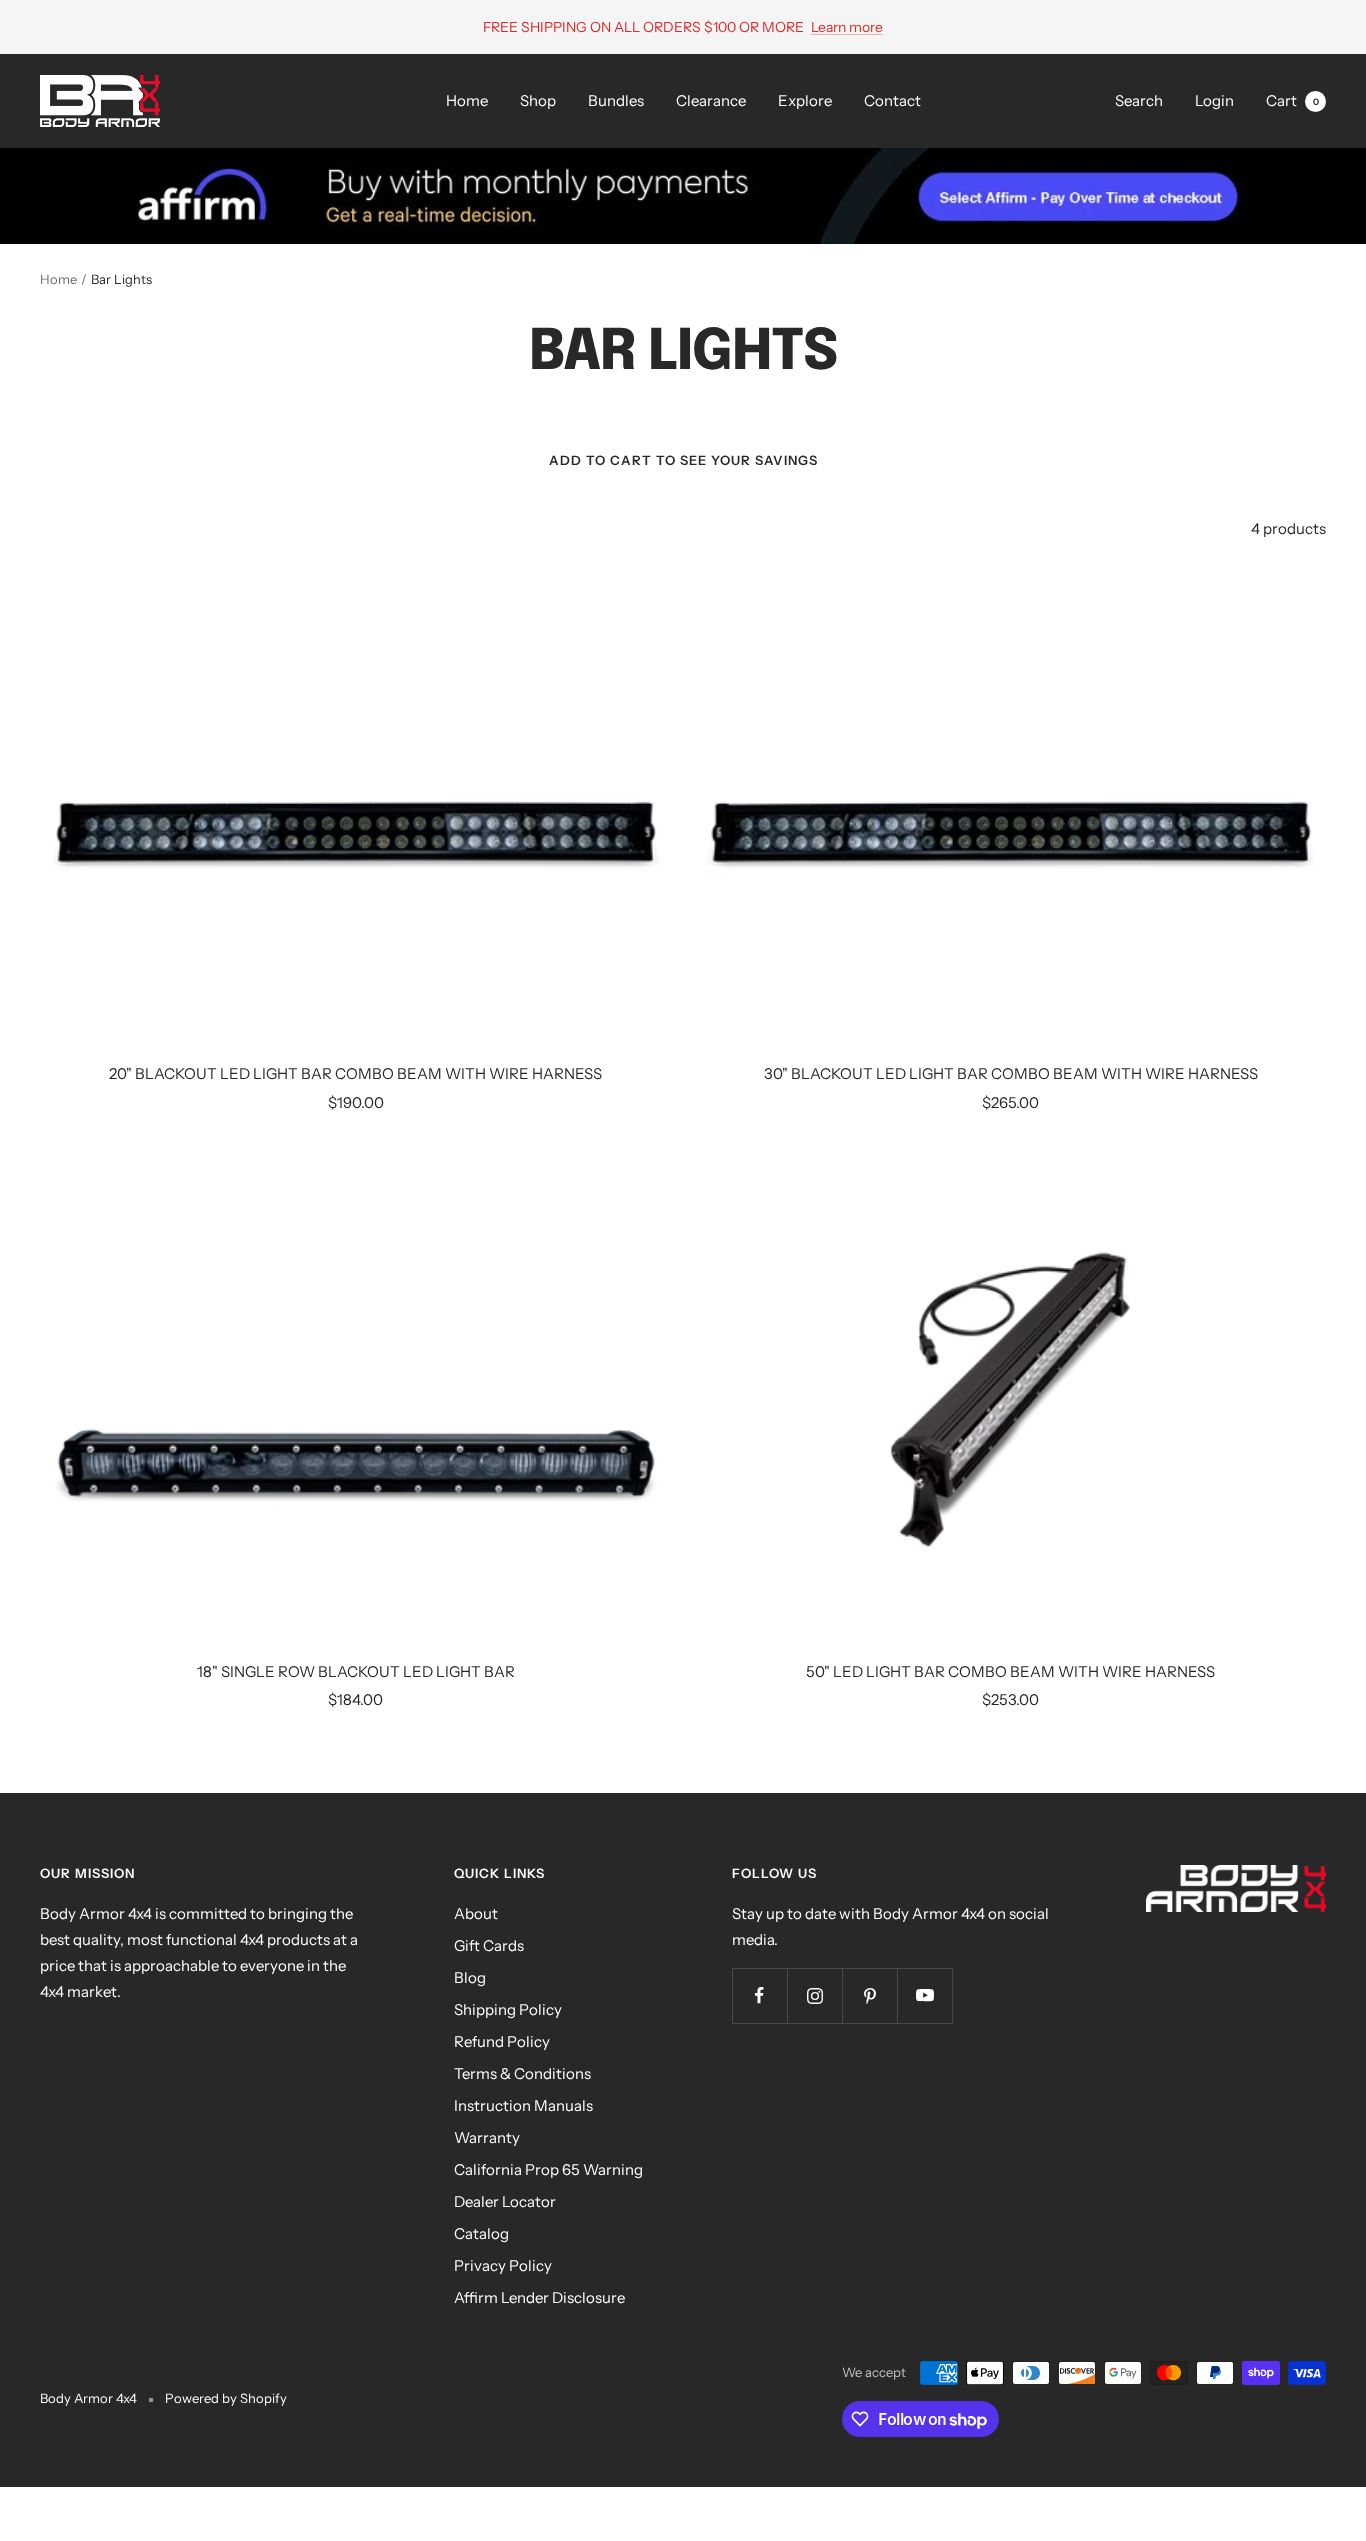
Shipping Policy (508, 2009)
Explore (805, 100)
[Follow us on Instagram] (814, 1995)
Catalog (481, 2233)
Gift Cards (489, 1945)
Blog (470, 1977)
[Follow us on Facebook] (759, 1995)
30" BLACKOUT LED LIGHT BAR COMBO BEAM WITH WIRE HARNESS (1011, 1073)
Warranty (487, 2137)
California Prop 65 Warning (548, 2169)
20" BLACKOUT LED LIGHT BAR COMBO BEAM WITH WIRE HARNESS (355, 1073)
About (476, 1913)
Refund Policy (502, 2041)
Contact (892, 100)
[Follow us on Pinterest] (869, 1995)
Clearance (711, 100)
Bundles (616, 100)
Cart (1292, 100)
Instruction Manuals (523, 2105)
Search (1139, 100)
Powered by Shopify (226, 2398)
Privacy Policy (503, 2265)
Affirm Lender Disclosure (539, 2297)
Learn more (847, 27)
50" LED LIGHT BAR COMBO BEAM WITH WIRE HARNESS (1010, 1671)
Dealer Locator (505, 2201)
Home (467, 100)
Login (1214, 100)
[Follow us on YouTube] (924, 1995)
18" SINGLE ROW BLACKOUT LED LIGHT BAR (356, 1671)
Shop (538, 100)
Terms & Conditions (522, 2073)
